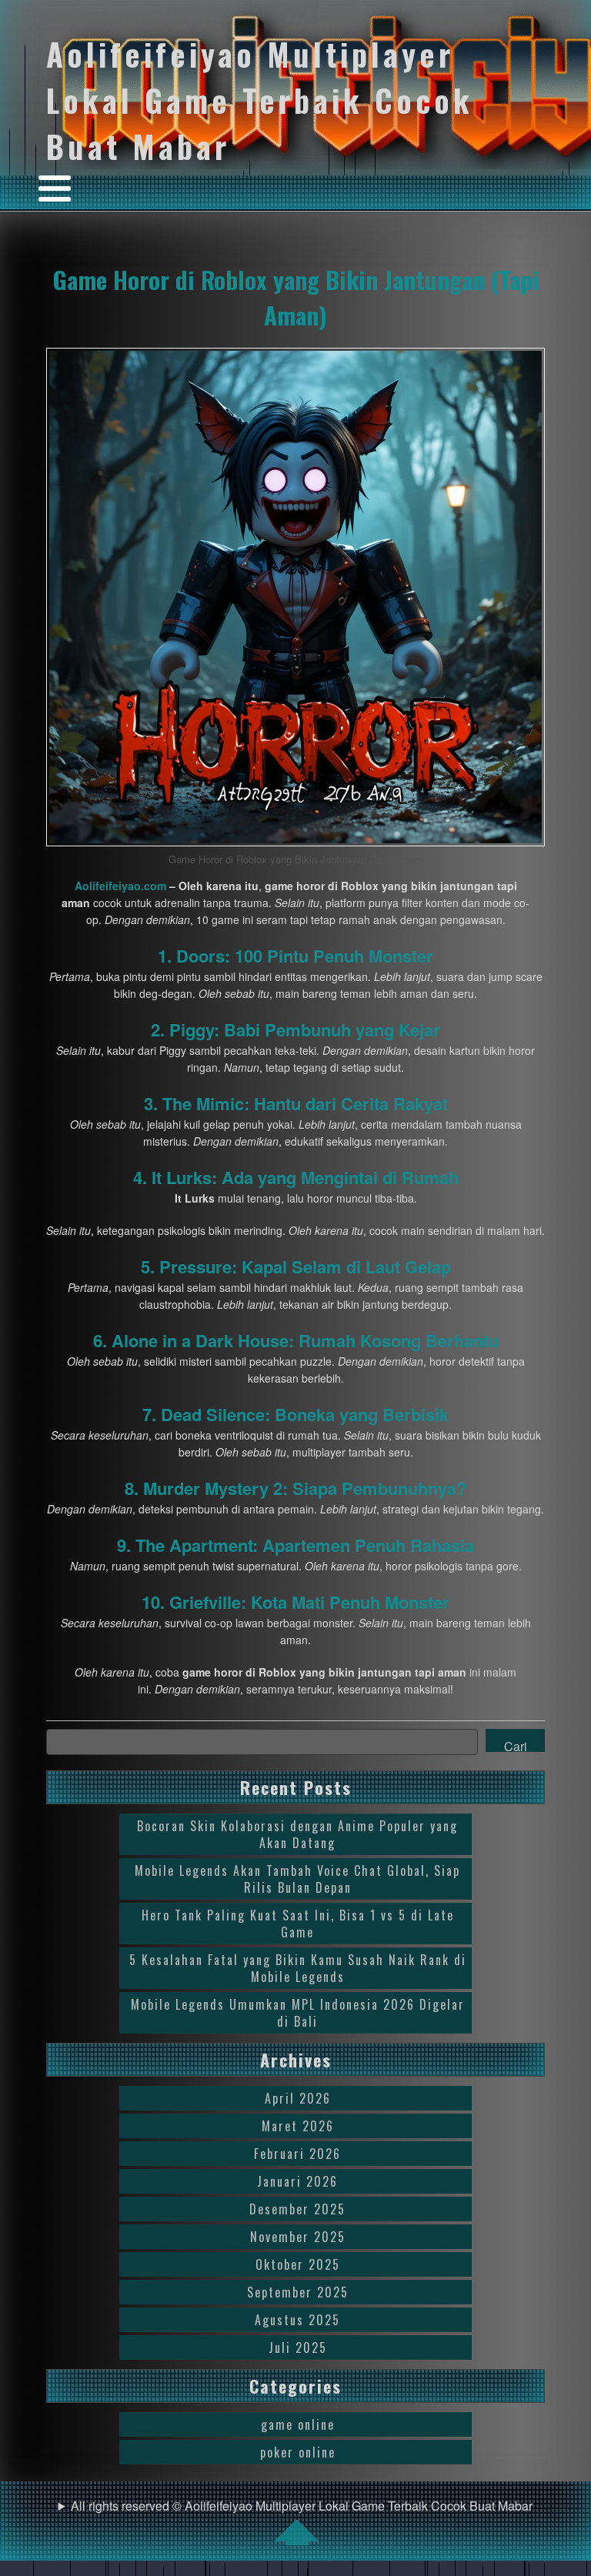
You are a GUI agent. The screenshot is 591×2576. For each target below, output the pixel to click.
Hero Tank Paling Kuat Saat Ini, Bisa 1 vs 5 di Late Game (298, 1924)
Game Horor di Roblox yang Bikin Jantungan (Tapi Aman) (296, 297)
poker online (298, 2452)
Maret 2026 (298, 2126)
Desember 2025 (297, 2209)
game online (298, 2424)
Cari (516, 1744)
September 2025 (298, 2292)
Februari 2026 (297, 2154)
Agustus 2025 (297, 2320)
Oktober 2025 (298, 2264)
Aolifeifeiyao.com (120, 886)
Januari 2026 (297, 2181)
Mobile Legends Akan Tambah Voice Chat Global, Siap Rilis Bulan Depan (297, 1879)
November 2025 (298, 2237)
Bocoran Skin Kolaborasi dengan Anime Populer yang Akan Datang (297, 1834)
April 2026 (298, 2098)
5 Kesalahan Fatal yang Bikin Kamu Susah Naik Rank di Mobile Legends (298, 1968)
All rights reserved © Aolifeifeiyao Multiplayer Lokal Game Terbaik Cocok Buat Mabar (302, 2506)
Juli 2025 (298, 2347)
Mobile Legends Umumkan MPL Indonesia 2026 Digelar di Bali (298, 2013)
